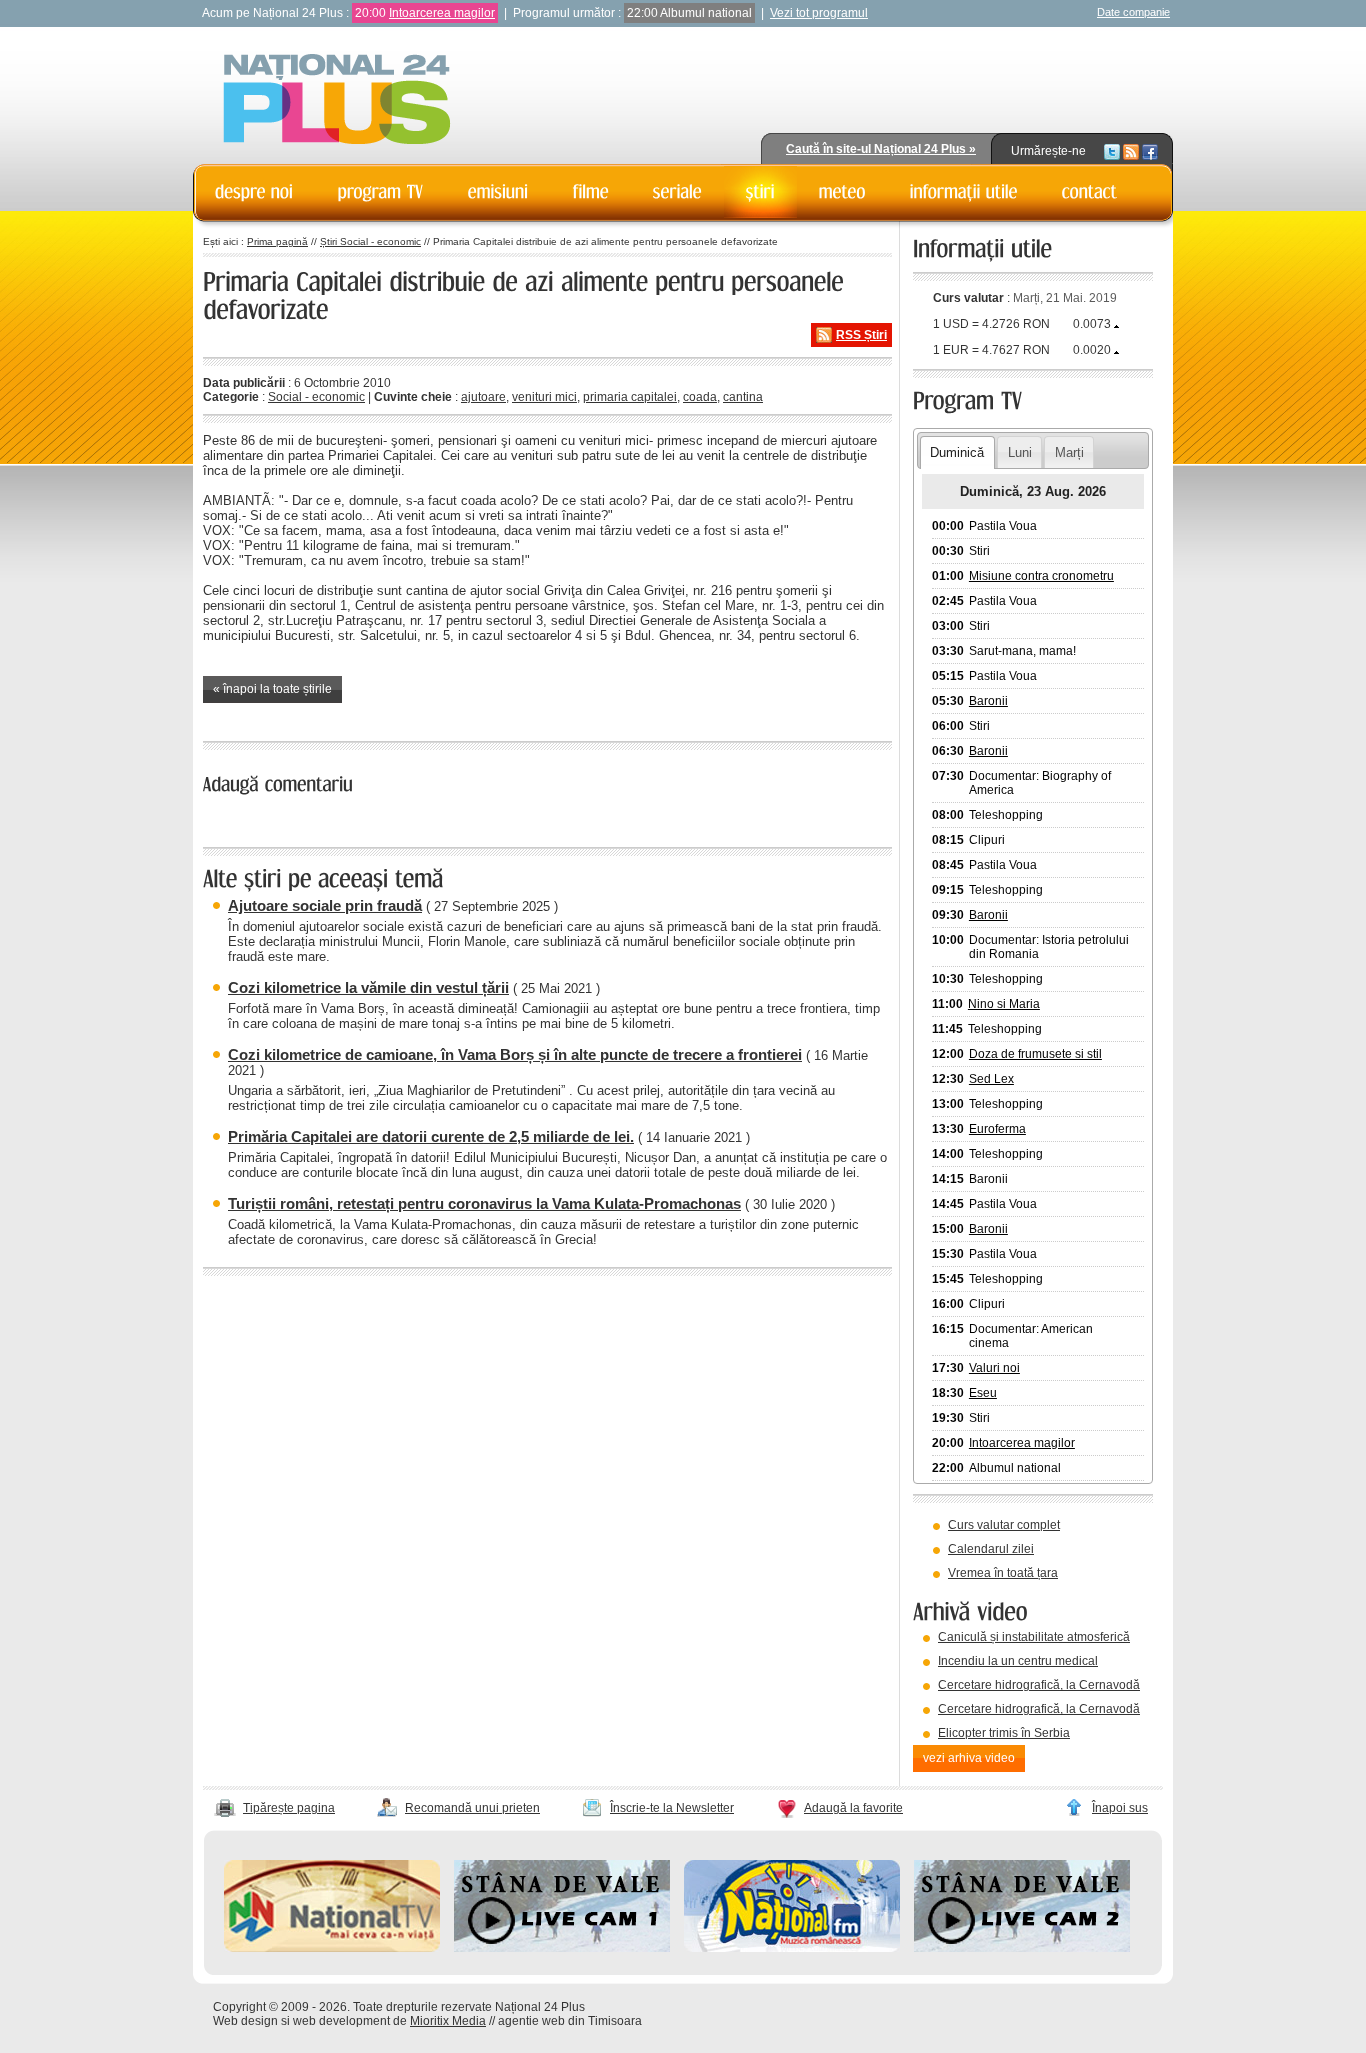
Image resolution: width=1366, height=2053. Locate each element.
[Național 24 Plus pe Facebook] (1150, 151)
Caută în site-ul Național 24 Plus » (881, 149)
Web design (245, 2021)
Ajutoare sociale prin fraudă (325, 905)
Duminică (957, 452)
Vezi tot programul (819, 13)
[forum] (842, 192)
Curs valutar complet (1004, 1525)
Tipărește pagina (289, 1808)
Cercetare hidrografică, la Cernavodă (1039, 1685)
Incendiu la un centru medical (1018, 1661)
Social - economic (316, 397)
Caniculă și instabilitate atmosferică (1034, 1637)
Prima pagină (277, 241)
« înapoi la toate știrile (272, 689)
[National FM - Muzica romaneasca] (792, 1948)
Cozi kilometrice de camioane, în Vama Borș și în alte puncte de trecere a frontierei (515, 1054)
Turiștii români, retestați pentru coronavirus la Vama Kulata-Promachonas (484, 1203)
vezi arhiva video (969, 1758)
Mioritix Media (448, 2021)
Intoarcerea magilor (442, 13)
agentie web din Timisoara (570, 2021)
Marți (1069, 452)
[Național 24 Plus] (337, 100)
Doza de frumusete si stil (1035, 1054)
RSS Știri (861, 335)
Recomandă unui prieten (472, 1808)
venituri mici (544, 397)
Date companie (1133, 12)
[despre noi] (254, 192)
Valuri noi (994, 1368)
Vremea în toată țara (1003, 1573)
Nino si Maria (1004, 1004)
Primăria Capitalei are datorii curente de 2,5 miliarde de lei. (431, 1136)
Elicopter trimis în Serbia (1004, 1733)
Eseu (983, 1393)
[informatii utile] (964, 192)
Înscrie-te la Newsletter (672, 1808)
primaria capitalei (630, 397)
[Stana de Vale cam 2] (1022, 1948)
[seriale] (677, 192)
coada (700, 397)
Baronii (988, 701)
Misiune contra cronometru (1041, 576)
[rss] (1131, 151)
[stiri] (760, 192)
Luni (1020, 452)
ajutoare (483, 397)
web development (341, 2021)
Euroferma (997, 1129)
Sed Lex (991, 1079)
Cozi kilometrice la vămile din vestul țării (368, 987)
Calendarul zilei (991, 1549)
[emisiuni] (498, 192)
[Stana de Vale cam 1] (562, 1948)
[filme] (591, 192)
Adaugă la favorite (853, 1808)
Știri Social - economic (370, 241)
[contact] (1090, 192)
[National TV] (332, 1948)
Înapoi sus (1120, 1808)
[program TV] (381, 192)
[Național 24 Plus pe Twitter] (1112, 151)
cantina (743, 397)
